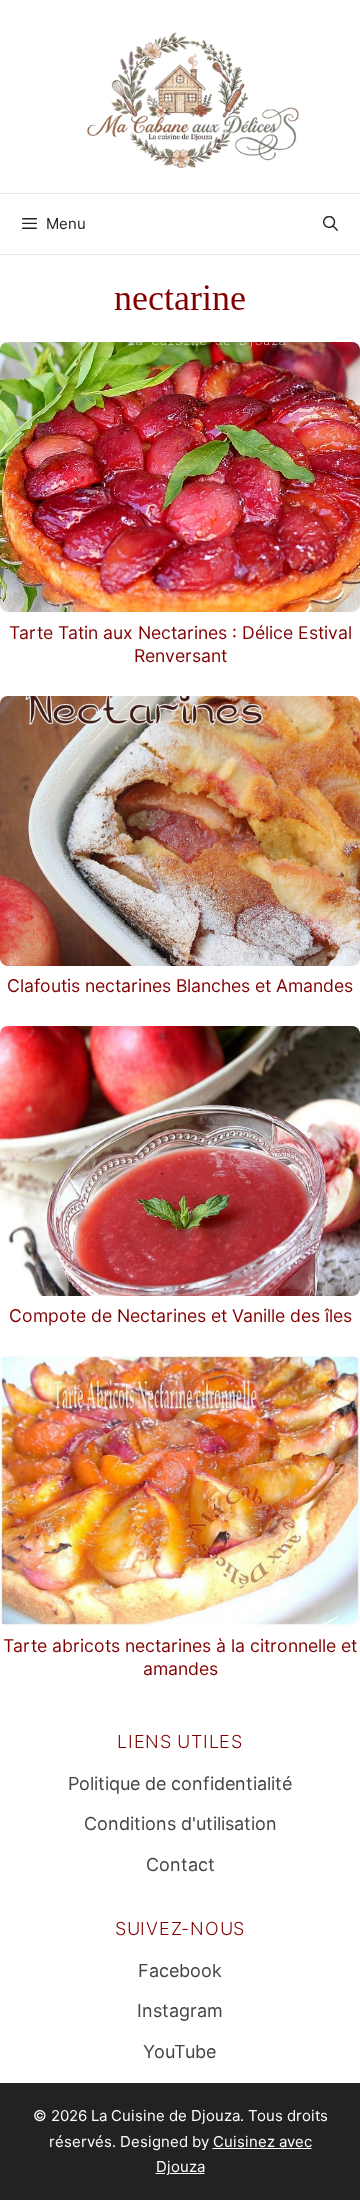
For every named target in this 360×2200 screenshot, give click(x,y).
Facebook (180, 1970)
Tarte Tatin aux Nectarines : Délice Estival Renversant (180, 644)
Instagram (180, 2010)
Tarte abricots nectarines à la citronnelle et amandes (180, 1657)
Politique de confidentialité (180, 1783)
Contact (180, 1864)
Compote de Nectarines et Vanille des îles (180, 1315)
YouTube (179, 2051)
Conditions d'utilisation (180, 1823)
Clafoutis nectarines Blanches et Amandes (180, 985)
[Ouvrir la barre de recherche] (330, 224)
